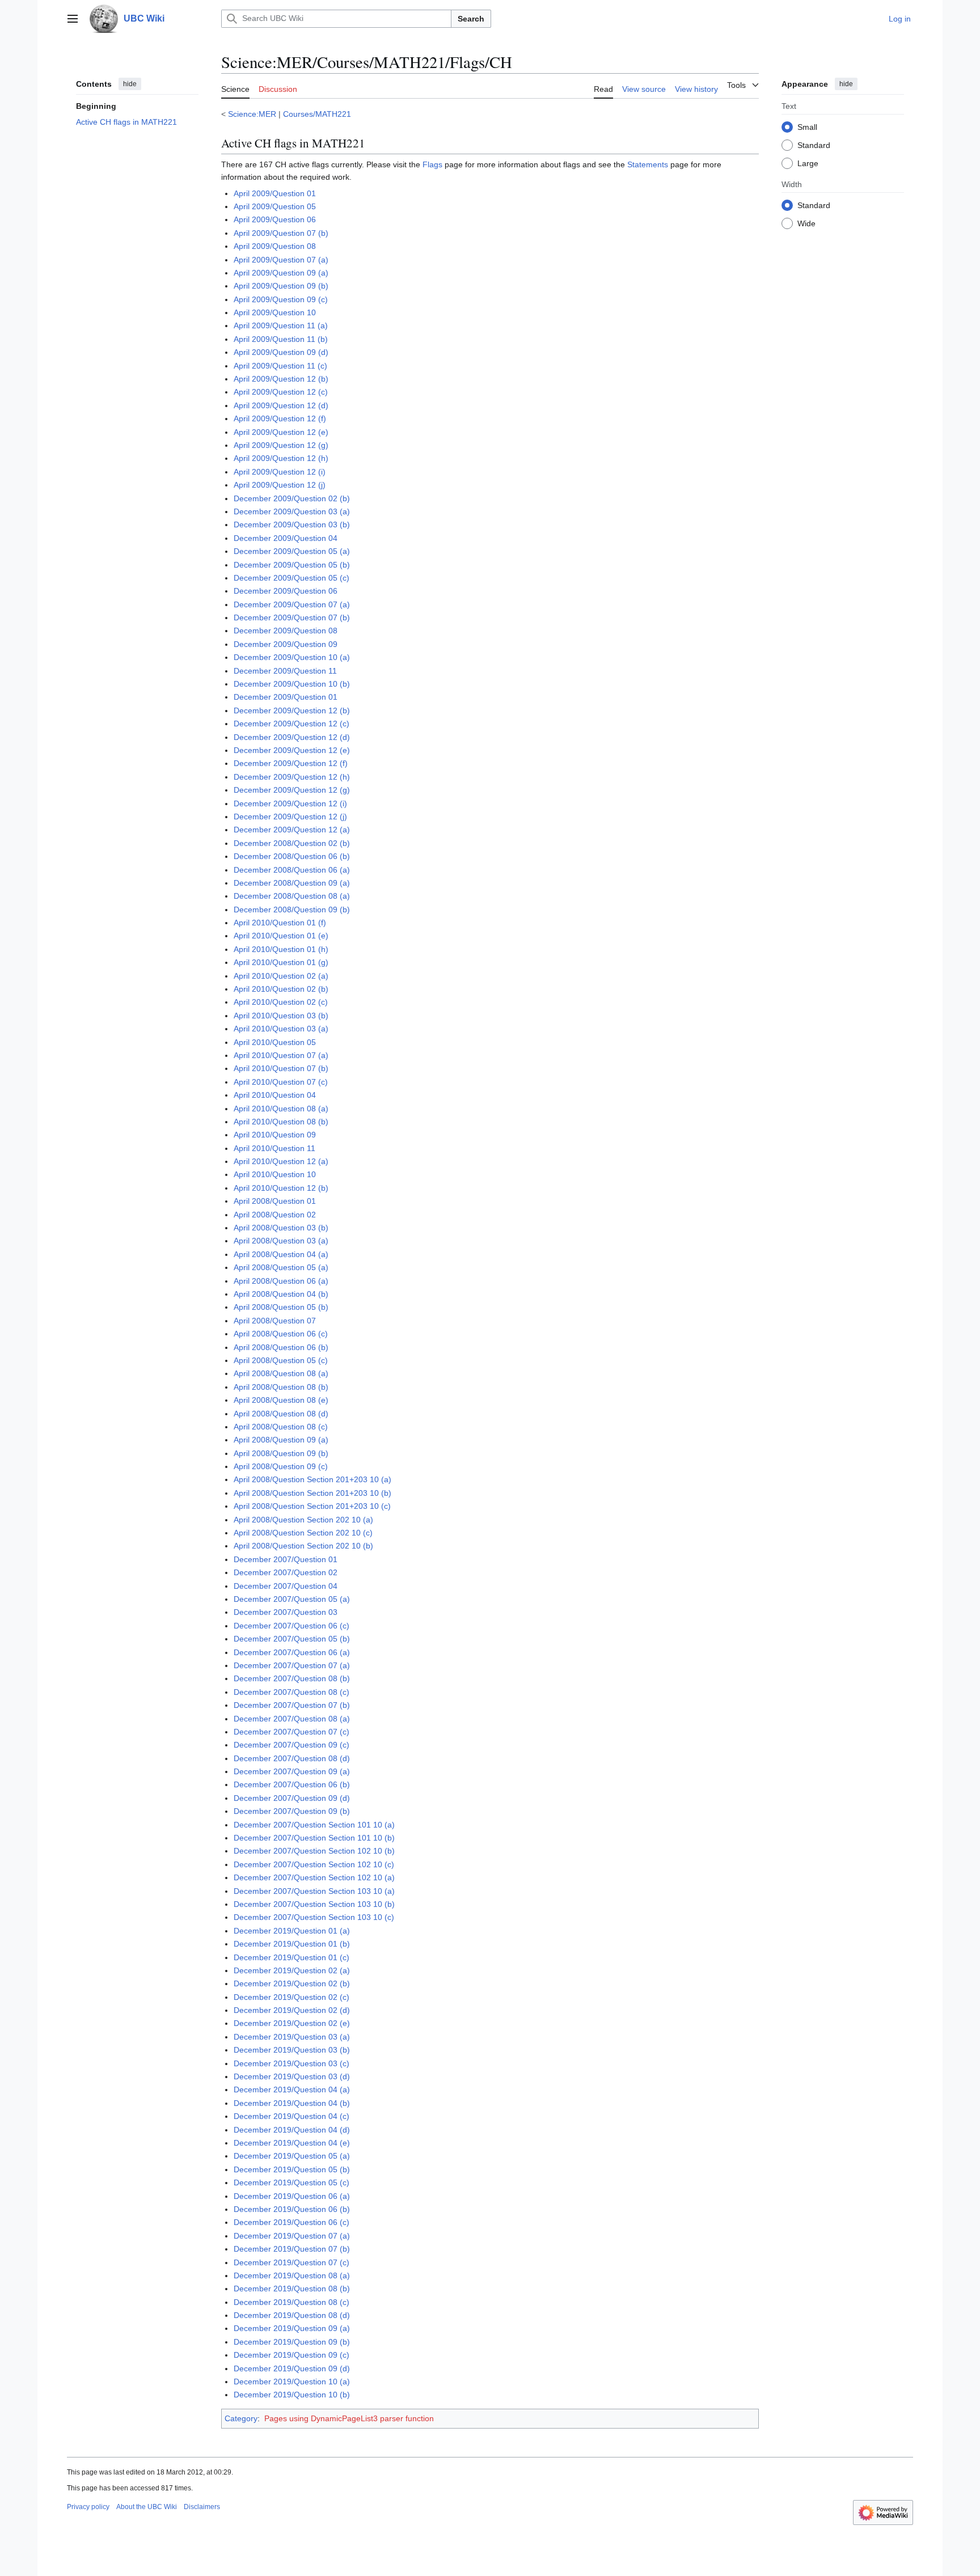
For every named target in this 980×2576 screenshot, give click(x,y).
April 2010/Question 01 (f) (280, 923)
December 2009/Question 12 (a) (292, 830)
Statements (648, 164)
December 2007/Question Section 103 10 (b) (314, 1904)
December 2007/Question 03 (286, 1612)
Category (241, 2418)
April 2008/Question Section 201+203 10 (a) (312, 1479)
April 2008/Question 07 (275, 1321)
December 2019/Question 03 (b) (292, 2050)
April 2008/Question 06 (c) (281, 1334)
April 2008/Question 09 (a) (281, 1440)
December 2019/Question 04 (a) (292, 2089)
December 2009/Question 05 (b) (292, 565)
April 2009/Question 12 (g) (281, 445)
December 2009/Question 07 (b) (292, 617)
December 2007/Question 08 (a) (292, 1719)
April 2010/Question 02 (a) (281, 976)
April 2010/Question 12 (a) (281, 1161)
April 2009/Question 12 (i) (280, 472)
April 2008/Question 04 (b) (281, 1294)
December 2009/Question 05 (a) (292, 551)
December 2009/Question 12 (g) (292, 790)
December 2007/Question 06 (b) (292, 1784)
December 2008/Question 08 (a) (292, 896)
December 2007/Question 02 (286, 1572)
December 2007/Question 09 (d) (292, 1798)
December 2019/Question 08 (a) (292, 2275)
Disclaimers (202, 2507)
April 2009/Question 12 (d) (281, 405)
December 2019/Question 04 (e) (292, 2143)
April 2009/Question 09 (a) (281, 273)
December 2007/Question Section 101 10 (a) (314, 1825)
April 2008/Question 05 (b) (281, 1307)
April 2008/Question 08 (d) (281, 1414)
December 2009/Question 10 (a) (292, 657)
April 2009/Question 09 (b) (281, 286)
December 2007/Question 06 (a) (292, 1652)
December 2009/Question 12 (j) (290, 817)
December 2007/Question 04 (286, 1586)
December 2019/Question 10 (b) (292, 2395)
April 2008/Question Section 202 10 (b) (303, 1546)
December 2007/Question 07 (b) (292, 1705)
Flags (432, 164)
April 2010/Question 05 (275, 1042)
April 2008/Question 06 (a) (281, 1281)
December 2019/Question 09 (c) (292, 2355)
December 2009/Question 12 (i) (290, 803)
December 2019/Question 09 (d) (292, 2368)
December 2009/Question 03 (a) (292, 511)
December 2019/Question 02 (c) (292, 1997)
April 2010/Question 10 (275, 1174)
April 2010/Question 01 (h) (281, 949)
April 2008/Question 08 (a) (281, 1373)
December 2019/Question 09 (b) (292, 2342)
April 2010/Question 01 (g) (281, 962)
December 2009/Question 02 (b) (292, 498)
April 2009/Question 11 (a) (281, 325)
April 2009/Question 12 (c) (281, 392)
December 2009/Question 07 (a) (292, 604)
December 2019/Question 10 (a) (292, 2382)
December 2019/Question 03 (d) (292, 2076)
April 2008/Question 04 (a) (281, 1254)
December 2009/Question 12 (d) (292, 737)
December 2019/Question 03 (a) (292, 2037)
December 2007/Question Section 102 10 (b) (314, 1851)
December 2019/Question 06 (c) (292, 2222)
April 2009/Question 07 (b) (281, 233)
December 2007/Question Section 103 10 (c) (314, 1917)
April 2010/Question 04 (275, 1095)
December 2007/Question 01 (286, 1559)
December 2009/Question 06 (286, 591)
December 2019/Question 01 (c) (292, 1957)
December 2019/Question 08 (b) (292, 2289)
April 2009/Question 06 (275, 219)
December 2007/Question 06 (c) (292, 1626)
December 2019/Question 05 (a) (292, 2156)
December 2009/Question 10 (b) (292, 684)
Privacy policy (88, 2507)
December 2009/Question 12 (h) (292, 777)
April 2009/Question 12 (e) (281, 432)
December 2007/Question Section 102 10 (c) (314, 1864)
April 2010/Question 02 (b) (281, 989)
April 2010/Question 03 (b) (281, 1016)
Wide (806, 223)
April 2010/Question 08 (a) (281, 1109)
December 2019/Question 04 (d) (292, 2130)
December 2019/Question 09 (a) (292, 2328)
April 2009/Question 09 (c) (281, 299)
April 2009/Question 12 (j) (280, 485)
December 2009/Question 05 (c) (292, 578)
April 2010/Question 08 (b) (281, 1122)
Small (807, 126)
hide (130, 84)
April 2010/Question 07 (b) (281, 1068)
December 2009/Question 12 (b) (292, 710)
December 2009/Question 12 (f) (291, 763)
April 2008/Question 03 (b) (281, 1228)
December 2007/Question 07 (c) (292, 1732)
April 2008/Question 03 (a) (281, 1241)
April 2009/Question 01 (275, 193)
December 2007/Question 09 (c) (292, 1745)
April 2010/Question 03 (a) (281, 1029)
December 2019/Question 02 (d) (292, 2010)
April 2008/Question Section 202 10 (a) (303, 1520)
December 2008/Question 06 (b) (292, 856)
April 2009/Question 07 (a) (281, 260)
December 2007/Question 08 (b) (292, 1678)
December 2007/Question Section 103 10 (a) (314, 1891)
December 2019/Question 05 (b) (292, 2169)
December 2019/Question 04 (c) (292, 2116)
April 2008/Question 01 (275, 1201)
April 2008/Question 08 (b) (281, 1387)
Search (471, 19)
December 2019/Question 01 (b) (292, 1944)
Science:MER (252, 114)
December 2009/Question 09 (286, 644)
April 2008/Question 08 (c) (281, 1427)
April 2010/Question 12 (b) (281, 1188)
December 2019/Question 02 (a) (292, 1970)
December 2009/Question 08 (286, 631)
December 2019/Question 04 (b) (292, 2103)
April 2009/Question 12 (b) (281, 379)
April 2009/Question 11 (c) (280, 366)
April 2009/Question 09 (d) (281, 352)
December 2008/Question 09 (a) (292, 883)
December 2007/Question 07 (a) (292, 1665)
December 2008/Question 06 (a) (292, 870)
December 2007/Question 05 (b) (292, 1639)
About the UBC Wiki (147, 2507)
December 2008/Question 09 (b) (292, 910)
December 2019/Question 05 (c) (292, 2182)
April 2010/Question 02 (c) (281, 1002)
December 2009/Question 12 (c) (292, 724)
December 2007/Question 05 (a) (292, 1599)
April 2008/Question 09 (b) (281, 1453)
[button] (73, 19)
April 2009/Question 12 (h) (281, 458)
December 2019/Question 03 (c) (292, 2063)
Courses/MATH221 (317, 114)
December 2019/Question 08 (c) (292, 2302)
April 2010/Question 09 (275, 1135)
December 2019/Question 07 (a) (292, 2236)
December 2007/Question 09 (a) (292, 1771)
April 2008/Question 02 (275, 1215)
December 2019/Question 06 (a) (292, 2196)
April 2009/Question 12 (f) (280, 418)
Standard (814, 145)
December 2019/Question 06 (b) (292, 2209)
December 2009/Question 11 (285, 671)
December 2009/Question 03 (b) (292, 524)
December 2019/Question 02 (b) (292, 1983)
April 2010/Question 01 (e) (281, 936)
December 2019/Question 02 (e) (292, 2023)
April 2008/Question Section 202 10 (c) (303, 1533)
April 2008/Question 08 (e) (281, 1400)
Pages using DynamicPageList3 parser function (349, 2418)
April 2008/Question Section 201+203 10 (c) (312, 1506)
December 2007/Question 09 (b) (292, 1811)
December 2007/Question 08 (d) (292, 1758)
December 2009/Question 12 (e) (292, 750)
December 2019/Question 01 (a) (292, 1931)
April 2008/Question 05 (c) (281, 1360)
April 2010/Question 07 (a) (281, 1055)
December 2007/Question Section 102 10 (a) (314, 1877)
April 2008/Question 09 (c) (281, 1466)
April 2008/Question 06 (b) (281, 1347)
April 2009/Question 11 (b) (281, 339)
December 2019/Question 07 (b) (292, 2249)
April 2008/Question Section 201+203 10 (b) (312, 1493)
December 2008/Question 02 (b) (292, 843)
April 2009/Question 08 (275, 246)
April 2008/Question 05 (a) (281, 1267)
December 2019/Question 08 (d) (292, 2315)
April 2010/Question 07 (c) (281, 1082)
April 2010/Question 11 (274, 1148)
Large (808, 163)
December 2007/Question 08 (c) (292, 1692)
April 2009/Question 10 (275, 312)
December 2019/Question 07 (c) (292, 2262)
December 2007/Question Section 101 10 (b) (314, 1838)
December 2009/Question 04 (286, 538)
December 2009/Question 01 (286, 697)
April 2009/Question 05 (275, 206)
